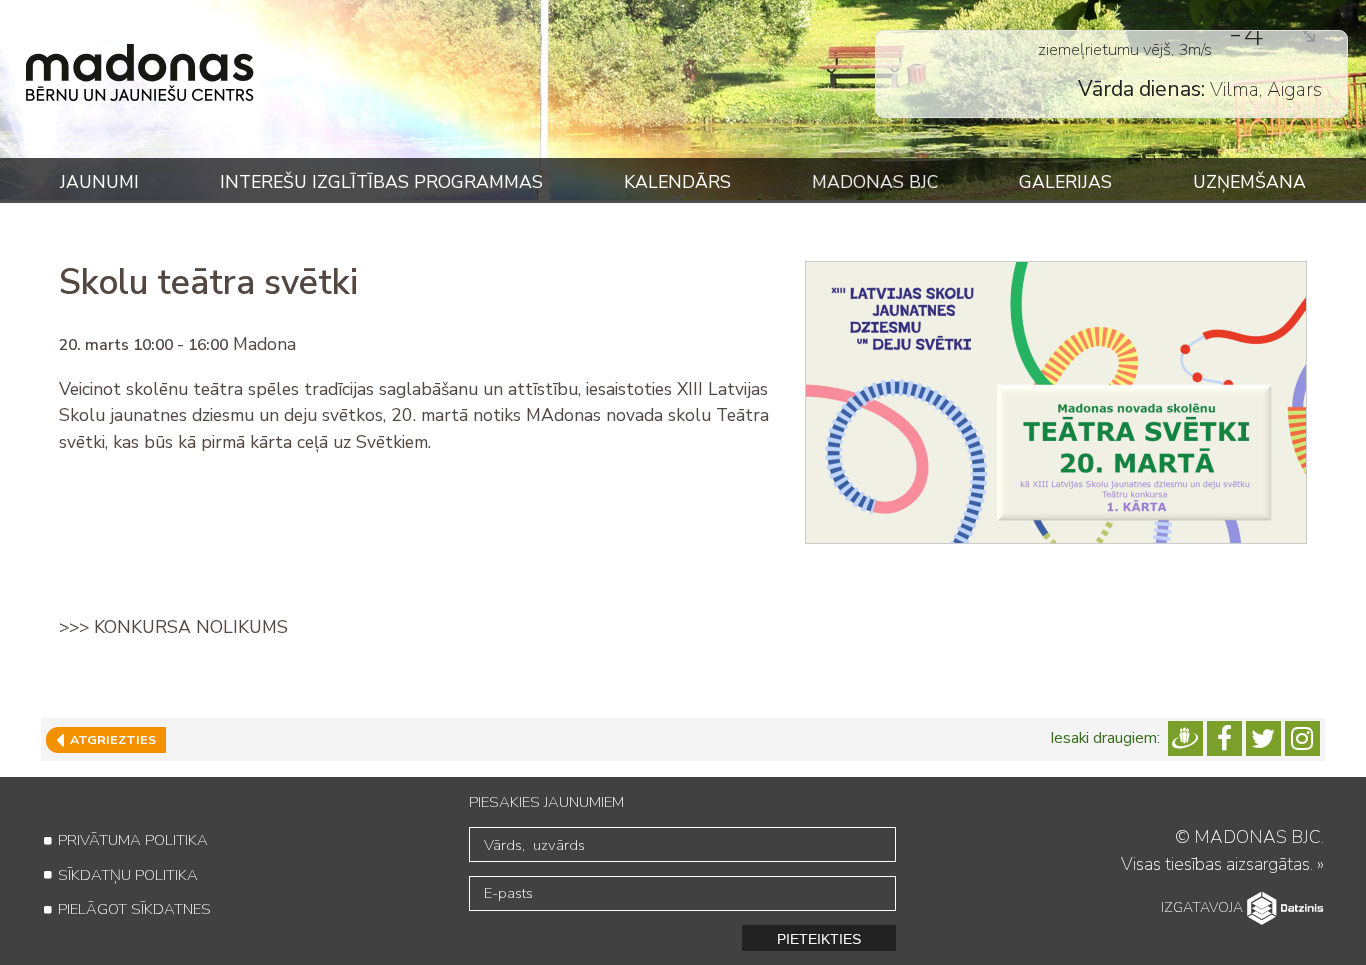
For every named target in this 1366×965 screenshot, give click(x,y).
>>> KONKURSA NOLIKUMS (173, 627)
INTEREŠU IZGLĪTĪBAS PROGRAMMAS (381, 182)
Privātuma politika (133, 840)
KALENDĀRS (677, 182)
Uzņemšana (1249, 182)
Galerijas (1065, 182)
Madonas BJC (875, 182)
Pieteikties (819, 939)
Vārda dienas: (1141, 73)
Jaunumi (99, 182)
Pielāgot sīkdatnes (134, 909)
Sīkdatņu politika (128, 875)
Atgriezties (110, 739)
